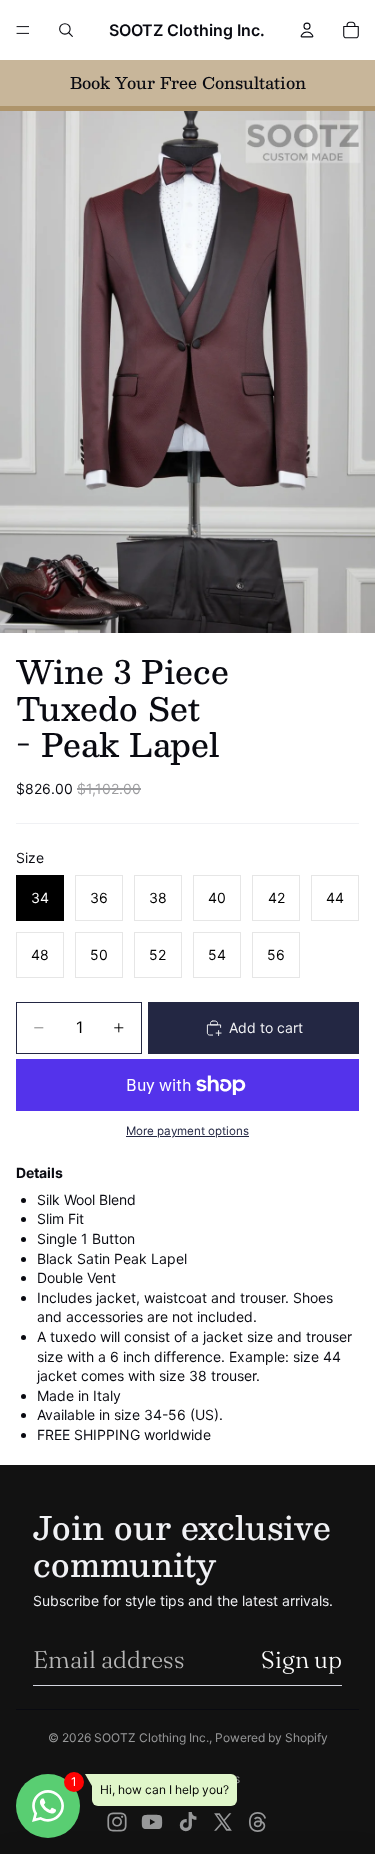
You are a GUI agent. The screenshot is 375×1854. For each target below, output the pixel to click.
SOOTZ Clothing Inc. (151, 1737)
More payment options (187, 1131)
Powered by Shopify (271, 1737)
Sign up (301, 1659)
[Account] (307, 30)
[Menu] (23, 30)
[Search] (66, 30)
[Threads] (258, 1822)
